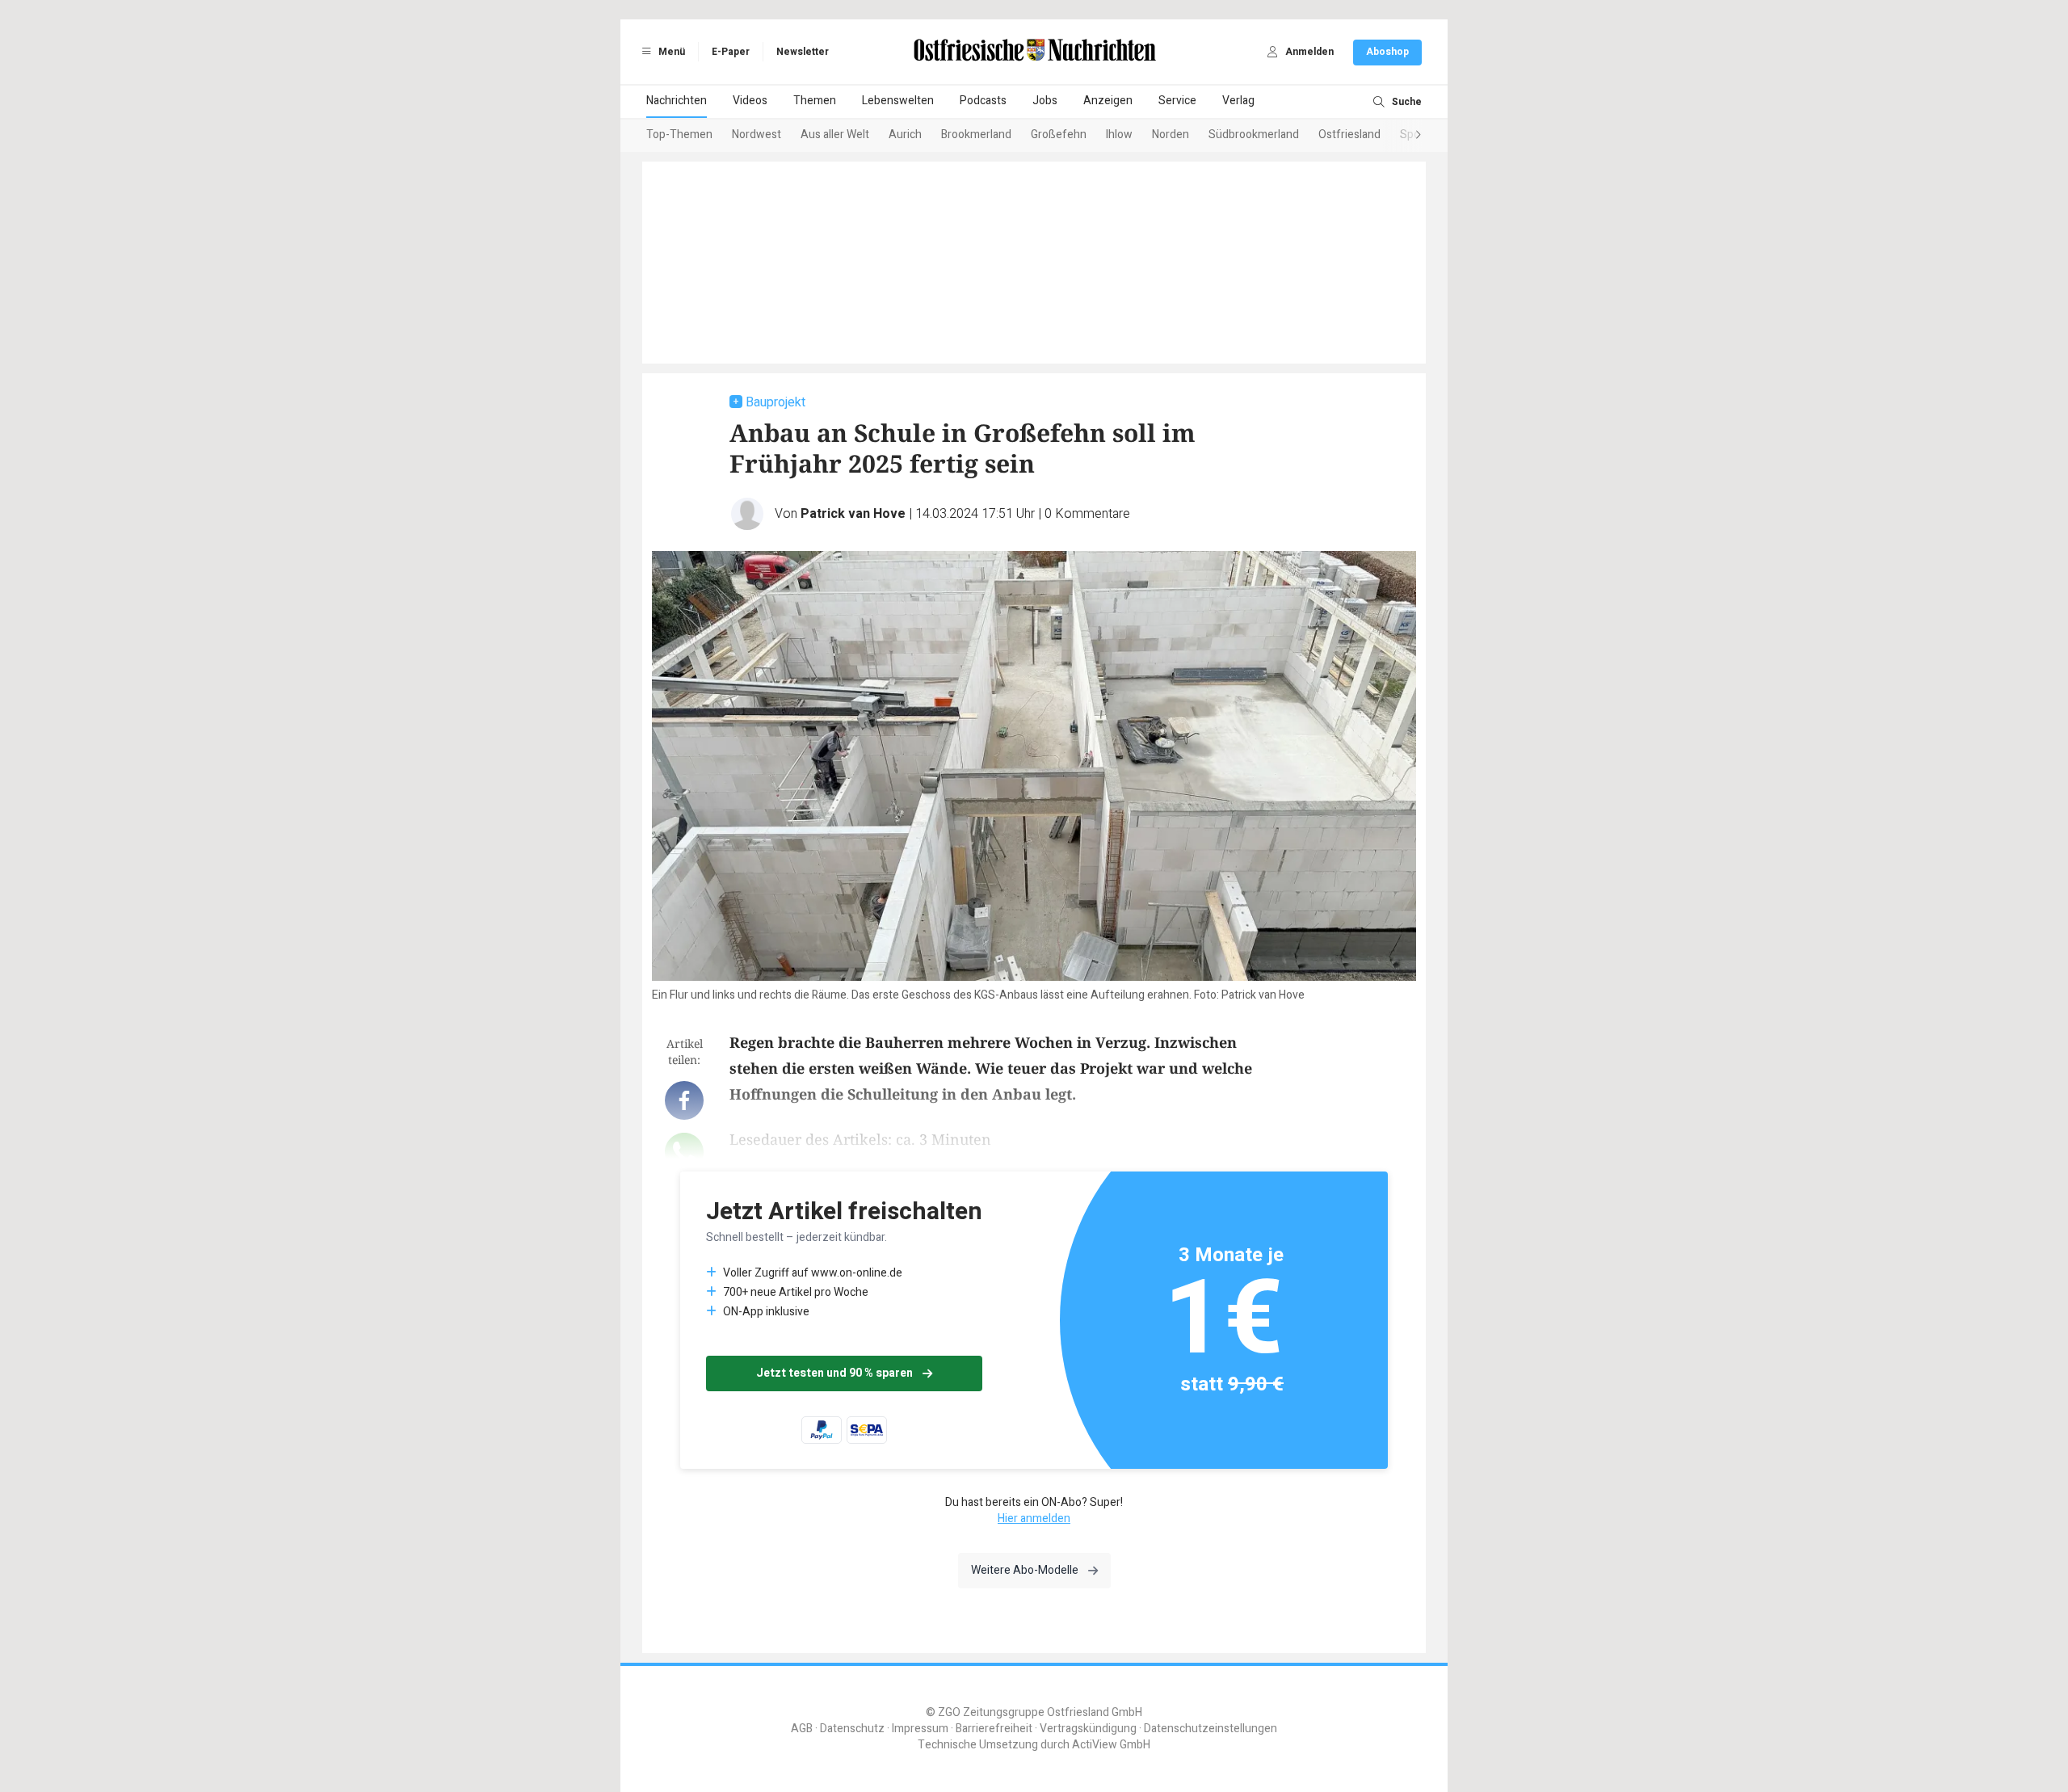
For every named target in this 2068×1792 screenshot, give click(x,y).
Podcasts (983, 101)
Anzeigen (1108, 101)
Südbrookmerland (1254, 135)
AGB (802, 1729)
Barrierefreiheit (994, 1729)
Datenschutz (852, 1729)
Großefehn (1059, 135)
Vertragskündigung (1088, 1729)
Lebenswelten (898, 101)
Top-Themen (679, 135)
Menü (670, 52)
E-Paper (731, 52)
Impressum (920, 1729)
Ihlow (1119, 135)
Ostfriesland (1349, 135)
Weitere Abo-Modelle (1025, 1570)
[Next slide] (1402, 136)
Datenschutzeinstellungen (1211, 1729)
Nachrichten (677, 101)
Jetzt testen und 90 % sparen (834, 1373)
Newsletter (803, 52)
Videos (750, 101)
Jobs (1045, 101)
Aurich (905, 135)
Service (1177, 101)
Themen (815, 101)
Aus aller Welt (835, 135)
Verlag (1238, 101)
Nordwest (757, 135)
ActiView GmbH (1111, 1745)
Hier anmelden (1034, 1519)
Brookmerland (976, 135)
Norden (1171, 135)
